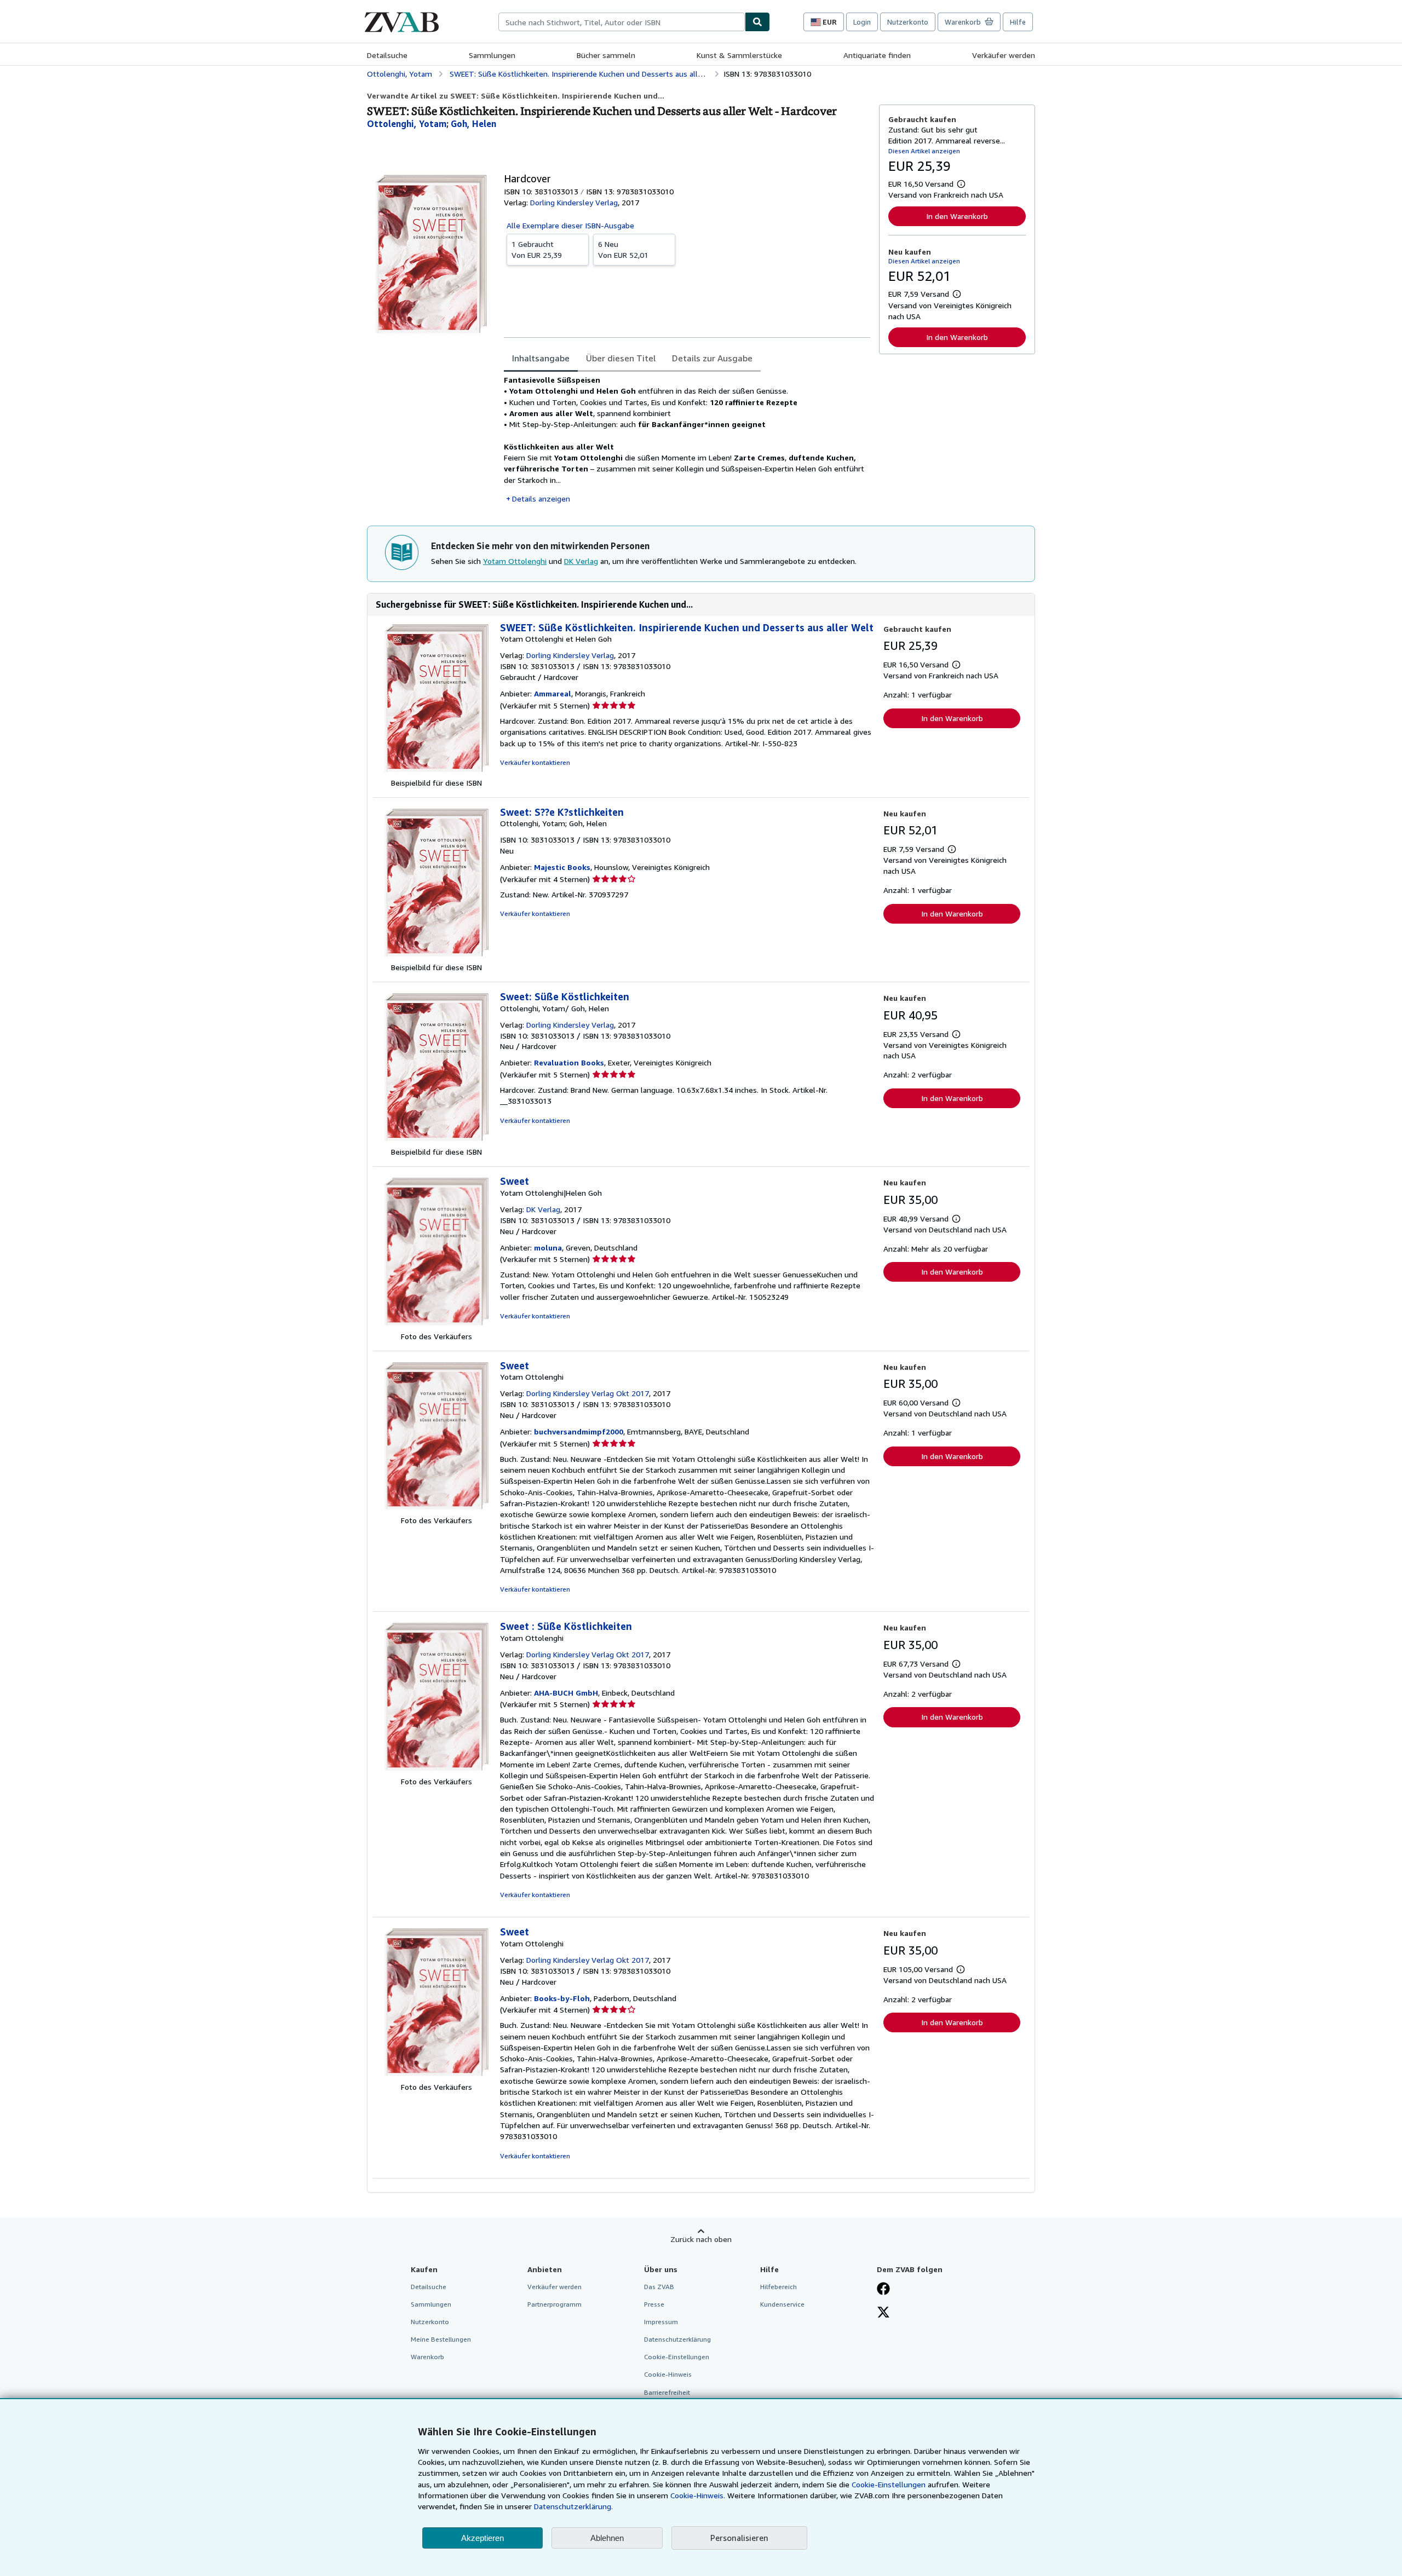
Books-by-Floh (562, 1998)
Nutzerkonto (908, 22)
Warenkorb (427, 2357)
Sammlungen (492, 55)
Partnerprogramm (555, 2304)
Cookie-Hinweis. (698, 2495)
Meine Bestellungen (441, 2339)
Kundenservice (782, 2304)
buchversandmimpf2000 (579, 1431)
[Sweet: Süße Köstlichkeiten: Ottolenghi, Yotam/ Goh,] (436, 1141)
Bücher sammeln (606, 55)
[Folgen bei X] (883, 2313)
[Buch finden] (757, 22)
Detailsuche (387, 55)
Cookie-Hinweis (668, 2374)
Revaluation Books (569, 1062)
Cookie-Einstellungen (889, 2484)
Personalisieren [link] (739, 2538)
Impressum (661, 2322)
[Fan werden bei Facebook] (883, 2290)
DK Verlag (581, 561)
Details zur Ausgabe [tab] (712, 358)
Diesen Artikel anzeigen (924, 151)
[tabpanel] (687, 439)
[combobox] (622, 22)
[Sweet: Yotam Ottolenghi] (436, 1509)
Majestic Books (562, 867)
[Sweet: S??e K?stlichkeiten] (436, 956)
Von (537, 249)
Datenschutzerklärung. (573, 2506)
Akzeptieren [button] (482, 2538)
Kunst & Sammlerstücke (739, 55)
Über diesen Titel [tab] (621, 358)
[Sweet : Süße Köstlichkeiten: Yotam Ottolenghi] (436, 1770)
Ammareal (553, 693)
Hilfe (1018, 22)
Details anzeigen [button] (541, 499)
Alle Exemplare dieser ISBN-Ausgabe (570, 225)
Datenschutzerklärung (677, 2339)
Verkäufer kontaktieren (535, 762)
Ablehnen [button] (607, 2538)
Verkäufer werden (1004, 55)
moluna (548, 1247)
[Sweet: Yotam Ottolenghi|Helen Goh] (436, 1325)
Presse (654, 2304)
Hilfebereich (778, 2287)
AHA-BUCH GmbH (566, 1693)
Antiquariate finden (877, 55)
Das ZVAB (659, 2287)
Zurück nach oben (701, 2239)
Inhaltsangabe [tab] (541, 358)
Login (862, 22)
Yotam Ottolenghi (515, 561)
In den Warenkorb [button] (957, 216)
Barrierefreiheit (667, 2392)
